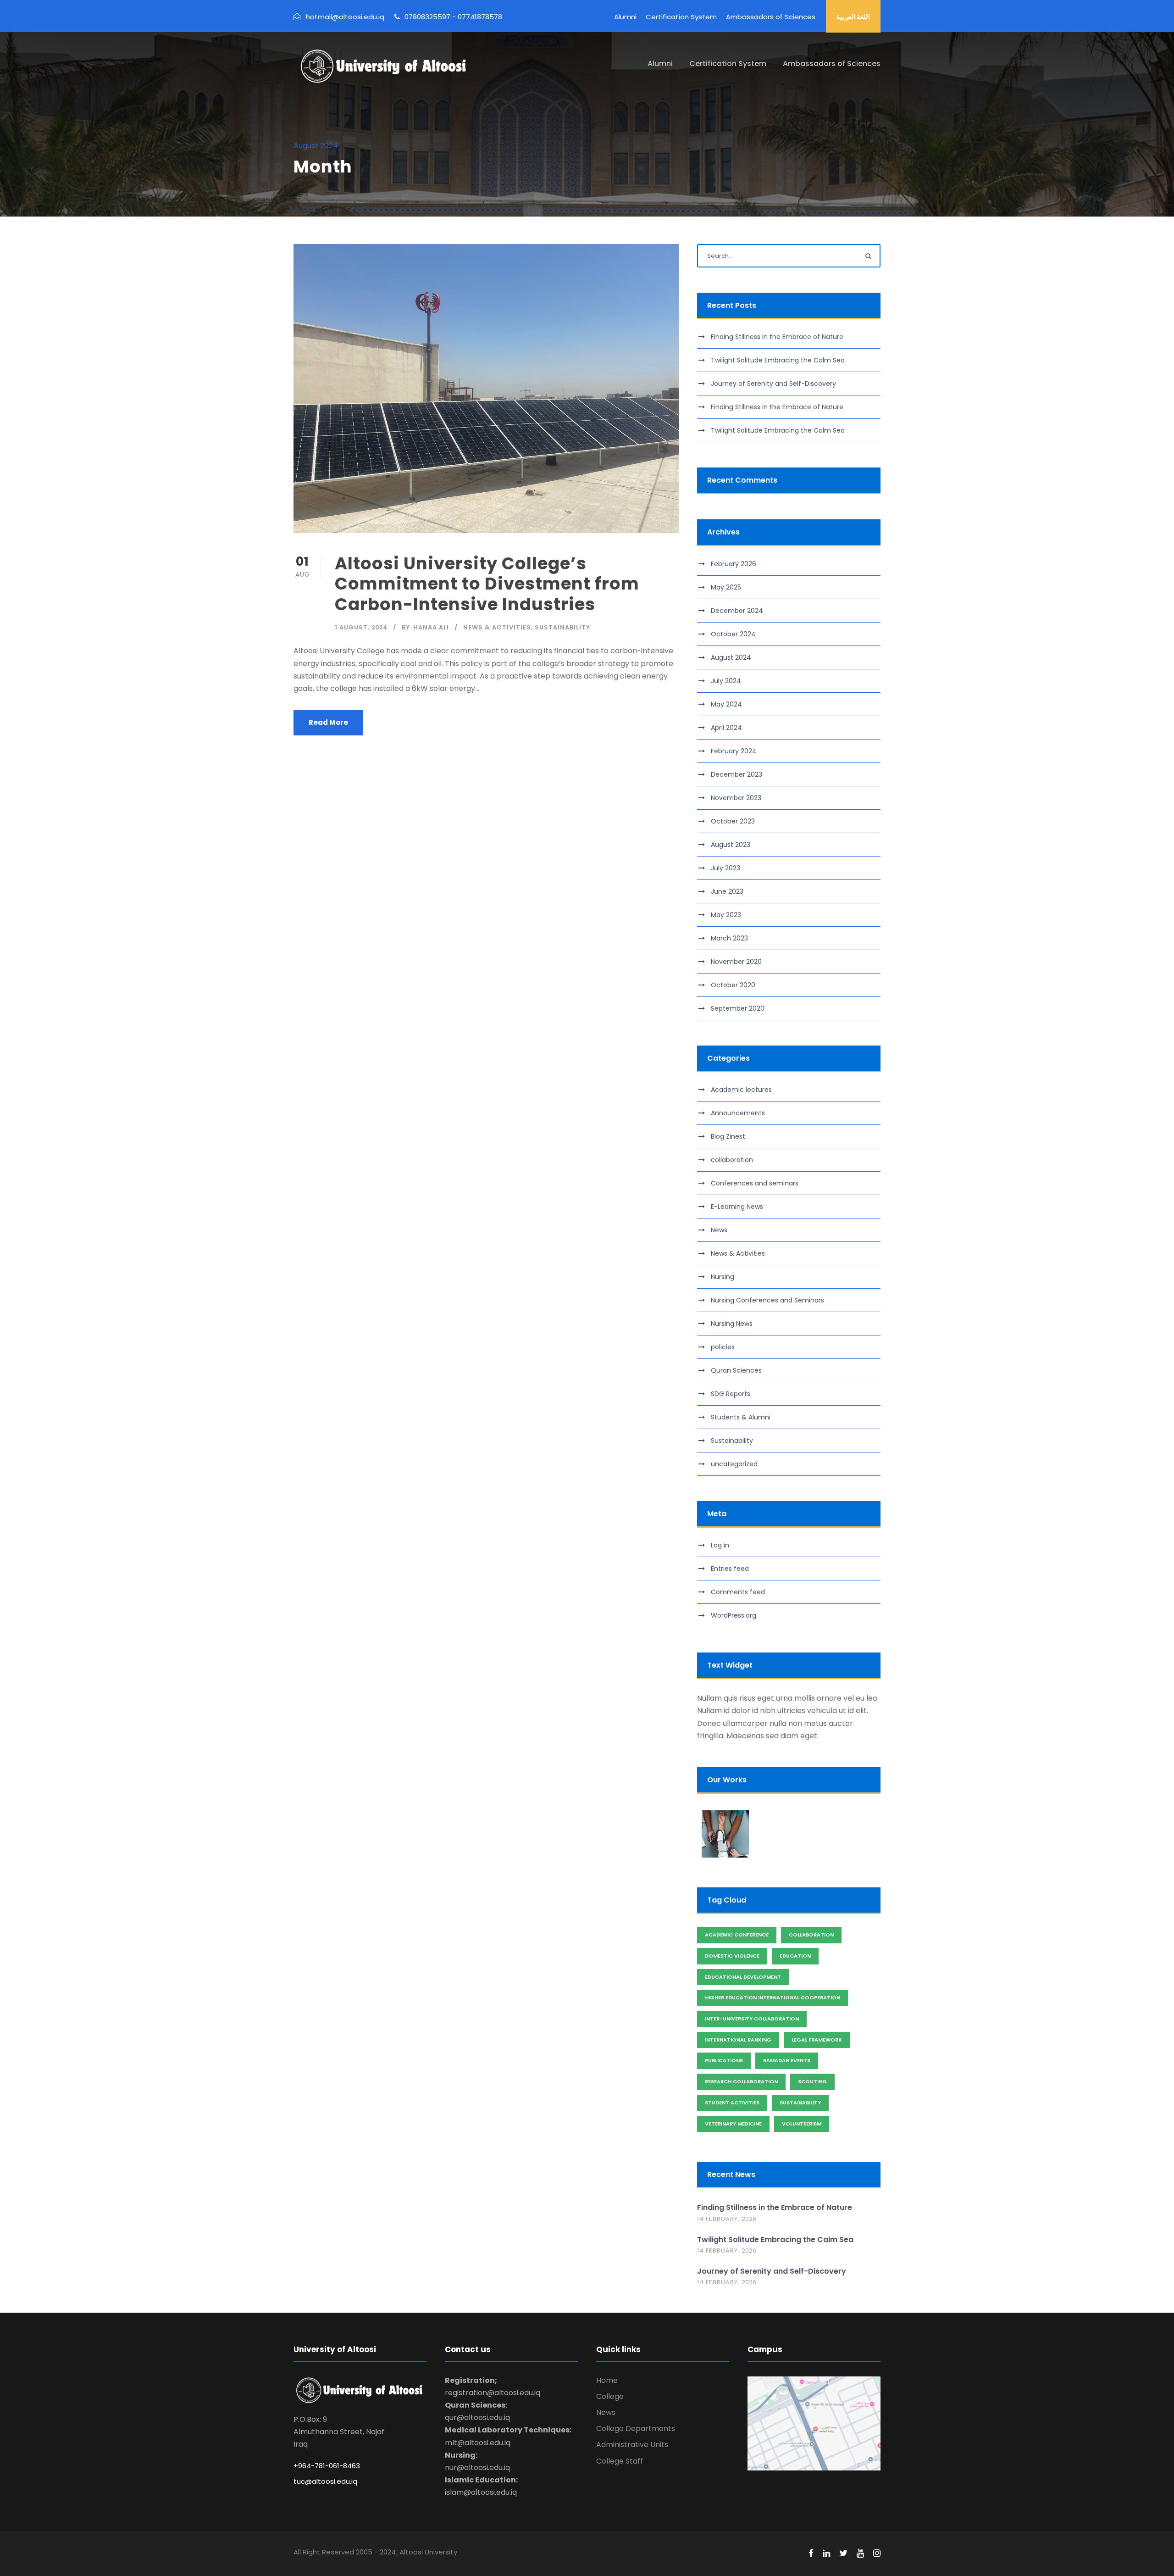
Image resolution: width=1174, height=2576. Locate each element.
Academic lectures (741, 1090)
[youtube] (860, 2554)
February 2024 (734, 751)
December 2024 (737, 611)
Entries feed (730, 1569)
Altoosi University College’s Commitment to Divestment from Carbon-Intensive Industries (487, 584)
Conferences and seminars (755, 1183)
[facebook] (811, 2554)
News (719, 1230)
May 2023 (726, 915)
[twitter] (843, 2554)
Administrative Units (632, 2445)
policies (723, 1347)
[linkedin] (826, 2554)
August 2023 (731, 845)
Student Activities (732, 2103)
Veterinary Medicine (733, 2124)
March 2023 (729, 938)
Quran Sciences (736, 1370)
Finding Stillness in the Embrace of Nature (777, 337)
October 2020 (733, 985)
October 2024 (733, 634)
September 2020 (738, 1008)
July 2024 (726, 681)
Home (607, 2380)
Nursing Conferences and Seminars (767, 1300)
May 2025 (726, 587)
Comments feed (738, 1592)
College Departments (636, 2429)
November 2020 (736, 962)
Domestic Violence (732, 1956)
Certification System (681, 17)
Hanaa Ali (431, 627)
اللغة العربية (853, 17)
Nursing (723, 1277)
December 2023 (737, 774)
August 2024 (731, 657)
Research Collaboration (741, 2081)
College (610, 2396)
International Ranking (738, 2040)
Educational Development (743, 1977)
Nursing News (732, 1324)
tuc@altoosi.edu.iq (325, 2481)
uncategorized (734, 1464)
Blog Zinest (728, 1136)
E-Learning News (737, 1207)
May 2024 (726, 704)
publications (724, 2060)
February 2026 (734, 564)
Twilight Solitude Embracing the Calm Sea (778, 360)
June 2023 (727, 891)
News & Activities (497, 627)
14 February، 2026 (727, 2219)
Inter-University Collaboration (752, 2019)
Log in (720, 1545)
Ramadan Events (787, 2060)
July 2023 (725, 868)
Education (795, 1956)
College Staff (620, 2461)
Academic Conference (737, 1935)
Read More (328, 722)
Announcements (738, 1113)
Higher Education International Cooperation (773, 1997)
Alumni (625, 17)
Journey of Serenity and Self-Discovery (773, 384)
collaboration (732, 1160)
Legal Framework (817, 2040)
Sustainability (562, 627)
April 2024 (726, 728)
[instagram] (877, 2554)
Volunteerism (802, 2124)
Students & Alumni (741, 1417)
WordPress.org (734, 1615)
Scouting (812, 2081)
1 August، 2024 (361, 627)
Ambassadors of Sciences (771, 17)
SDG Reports (731, 1394)
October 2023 (733, 821)
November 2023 (736, 798)
